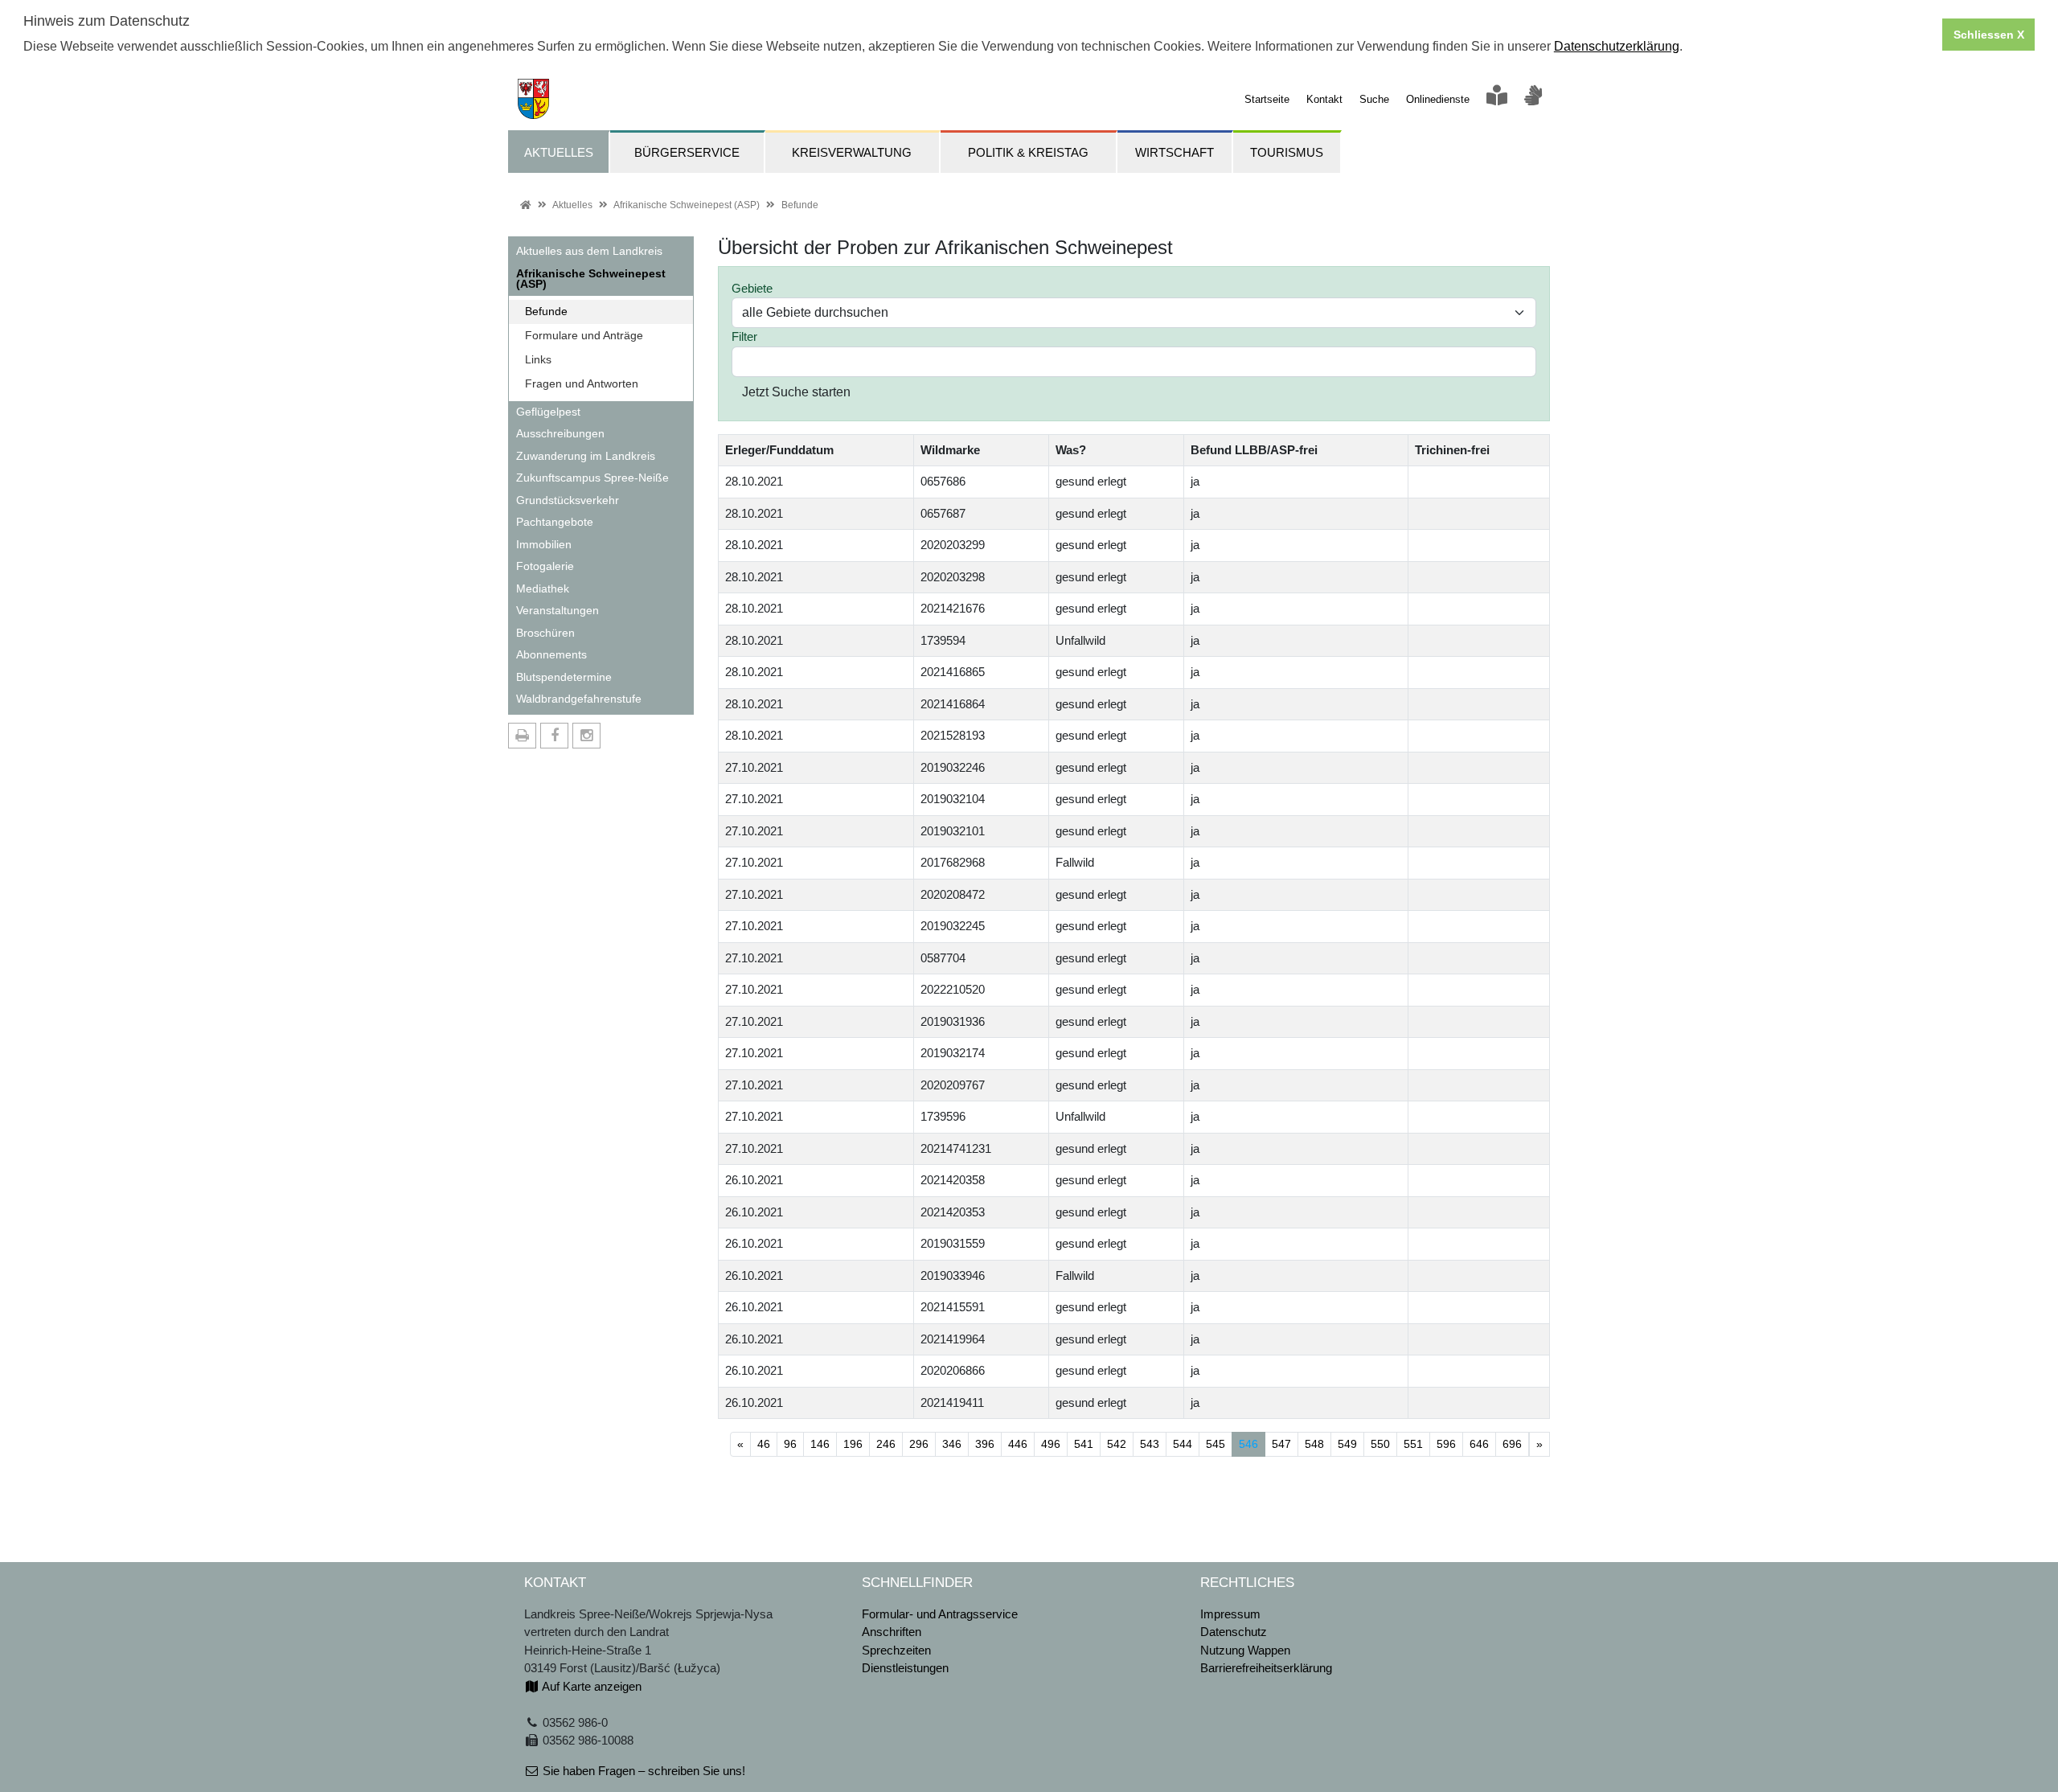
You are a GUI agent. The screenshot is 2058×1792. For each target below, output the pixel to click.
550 (1380, 1444)
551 (1413, 1444)
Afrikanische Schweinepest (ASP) (687, 205)
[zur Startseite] (529, 98)
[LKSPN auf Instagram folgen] (586, 736)
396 (985, 1444)
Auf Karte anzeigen (590, 1686)
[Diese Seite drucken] (522, 736)
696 (1512, 1444)
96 (790, 1444)
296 (919, 1444)
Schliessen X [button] (1989, 35)
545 (1216, 1444)
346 (952, 1444)
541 (1084, 1444)
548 (1314, 1444)
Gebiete (752, 288)
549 (1347, 1444)
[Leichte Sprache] (1497, 99)
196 (853, 1444)
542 (1117, 1444)
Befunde (800, 205)
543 (1150, 1444)
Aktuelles (572, 205)
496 (1051, 1444)
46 (764, 1444)
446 (1018, 1444)
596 (1446, 1444)
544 (1183, 1444)
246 (886, 1444)
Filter (744, 336)
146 (820, 1444)
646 (1479, 1444)
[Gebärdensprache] (1533, 99)
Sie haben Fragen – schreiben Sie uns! (642, 1771)
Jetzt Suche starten (796, 392)
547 (1281, 1444)
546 (1252, 1443)
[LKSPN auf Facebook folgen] (554, 736)
